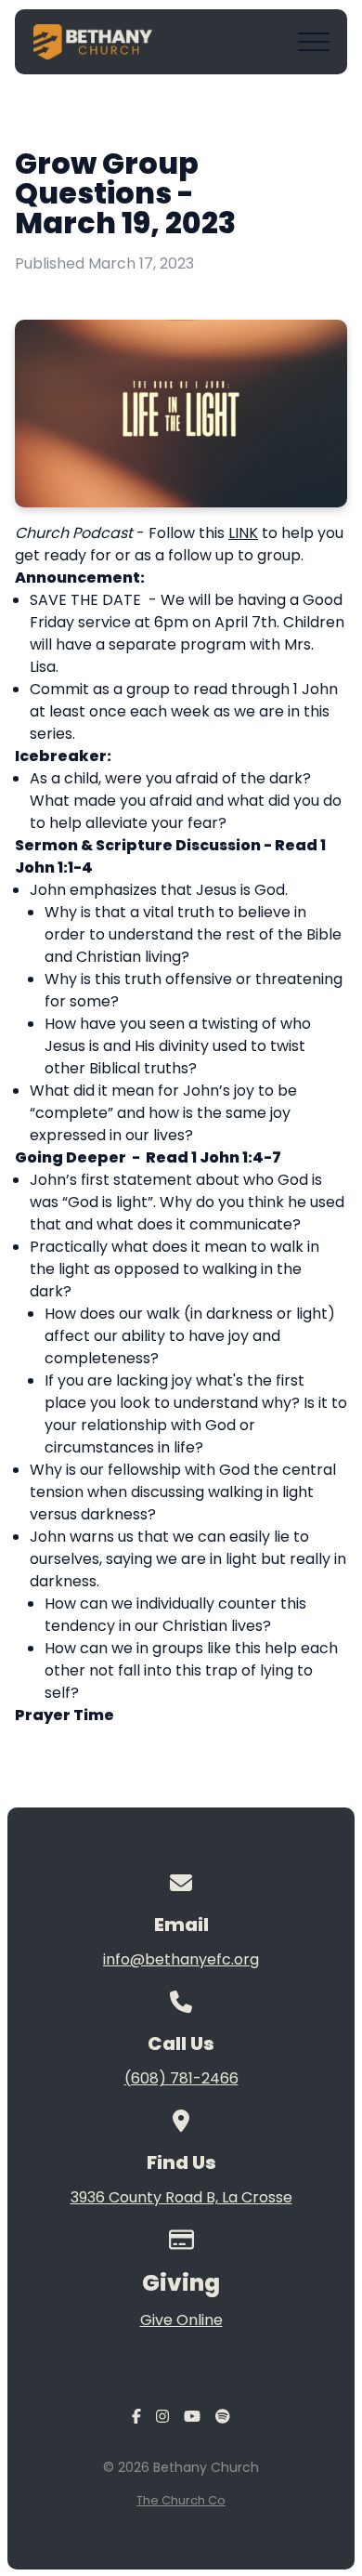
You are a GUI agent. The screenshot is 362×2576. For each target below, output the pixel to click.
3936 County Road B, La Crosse (181, 2197)
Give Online (181, 2320)
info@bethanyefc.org (181, 1959)
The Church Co (181, 2500)
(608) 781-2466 (181, 2078)
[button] (314, 42)
